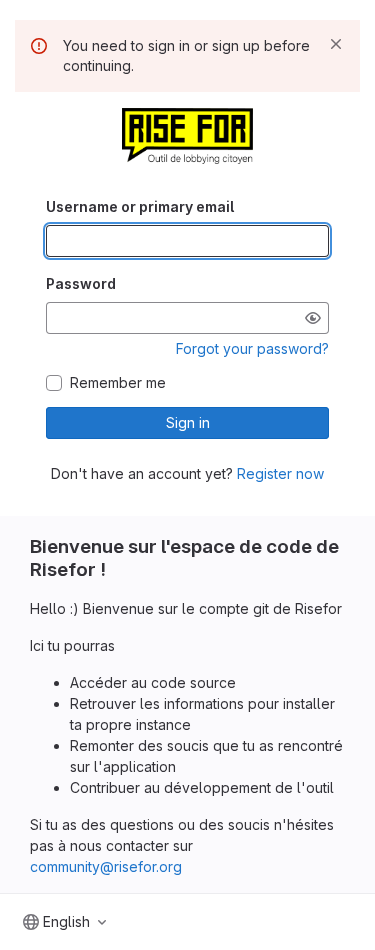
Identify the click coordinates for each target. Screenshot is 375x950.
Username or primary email (140, 206)
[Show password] (313, 318)
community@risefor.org (106, 866)
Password (81, 283)
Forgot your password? (252, 348)
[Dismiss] (336, 44)
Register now (280, 473)
